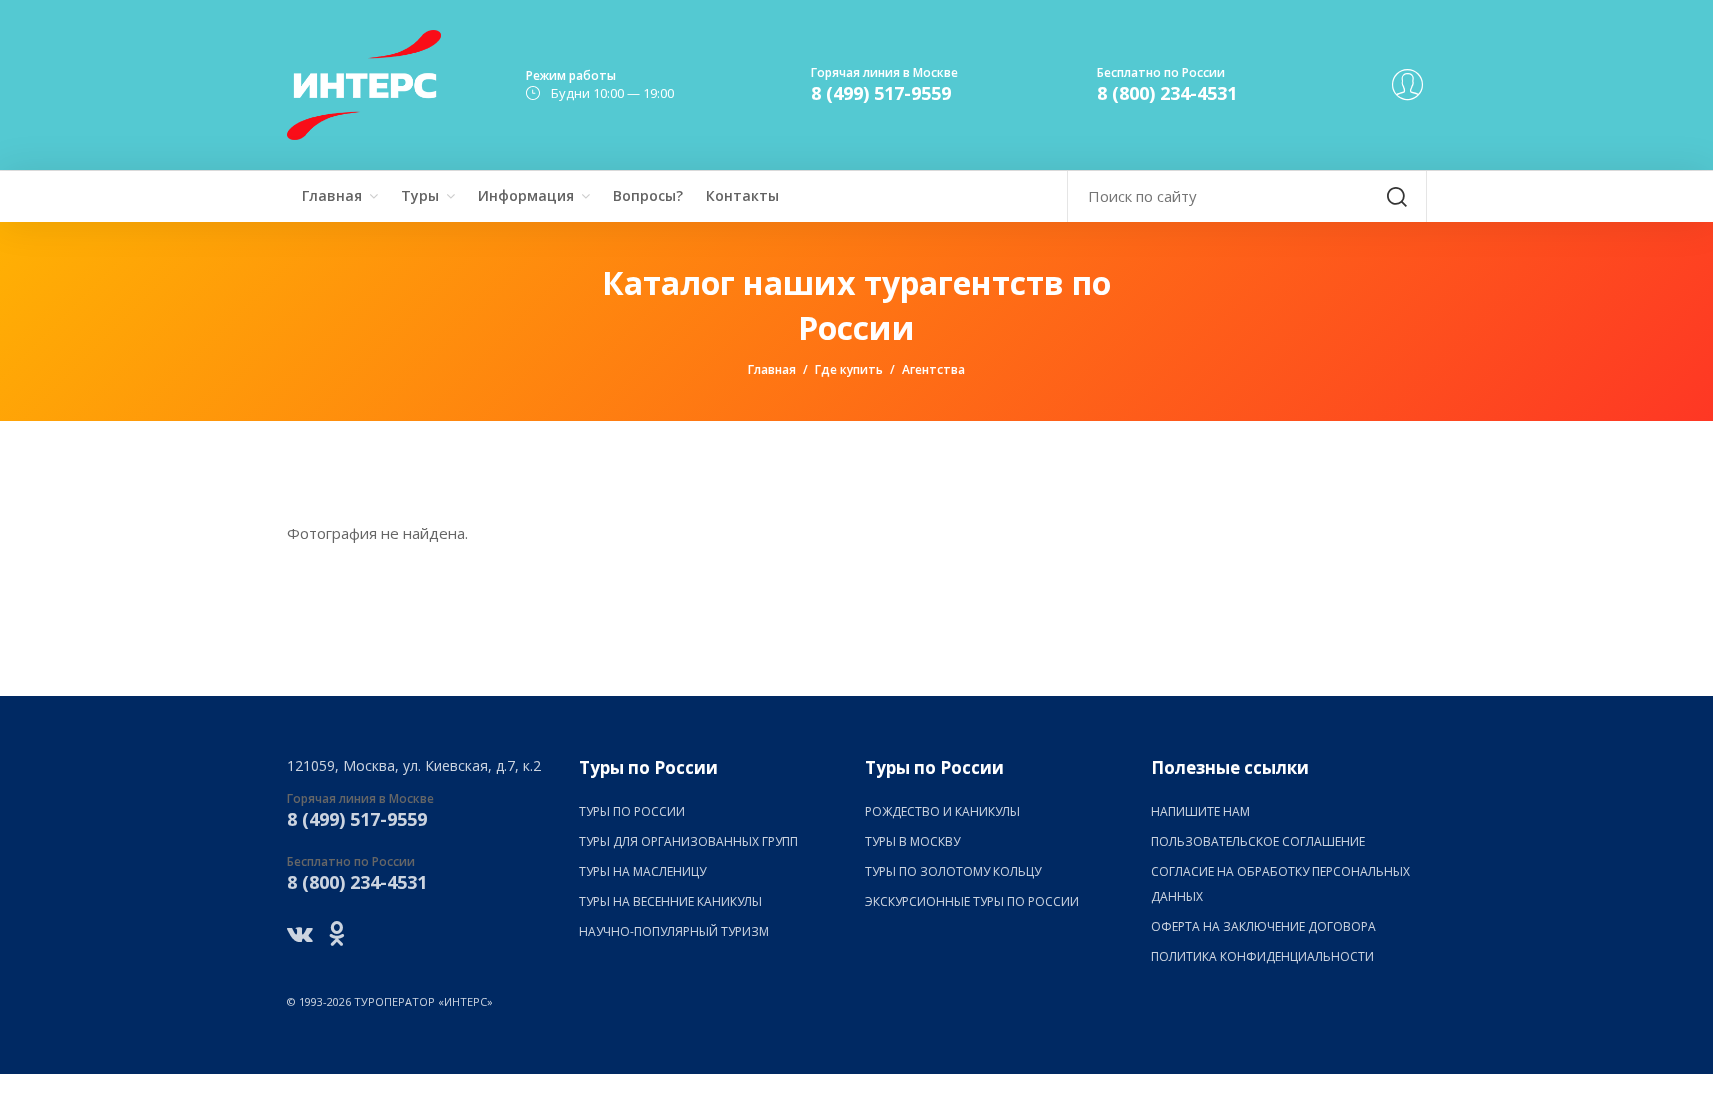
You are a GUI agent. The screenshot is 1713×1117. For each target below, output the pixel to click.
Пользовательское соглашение (1258, 841)
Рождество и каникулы (942, 811)
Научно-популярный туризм (674, 931)
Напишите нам (1200, 811)
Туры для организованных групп (688, 841)
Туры (420, 195)
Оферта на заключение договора (1263, 926)
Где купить (849, 369)
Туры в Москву (912, 841)
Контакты (742, 195)
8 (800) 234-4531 (1167, 93)
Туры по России (632, 811)
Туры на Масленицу (642, 871)
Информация (526, 195)
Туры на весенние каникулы (670, 901)
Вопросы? (648, 195)
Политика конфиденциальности (1262, 956)
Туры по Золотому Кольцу (953, 871)
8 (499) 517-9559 (881, 93)
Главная (332, 195)
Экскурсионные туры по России (972, 901)
